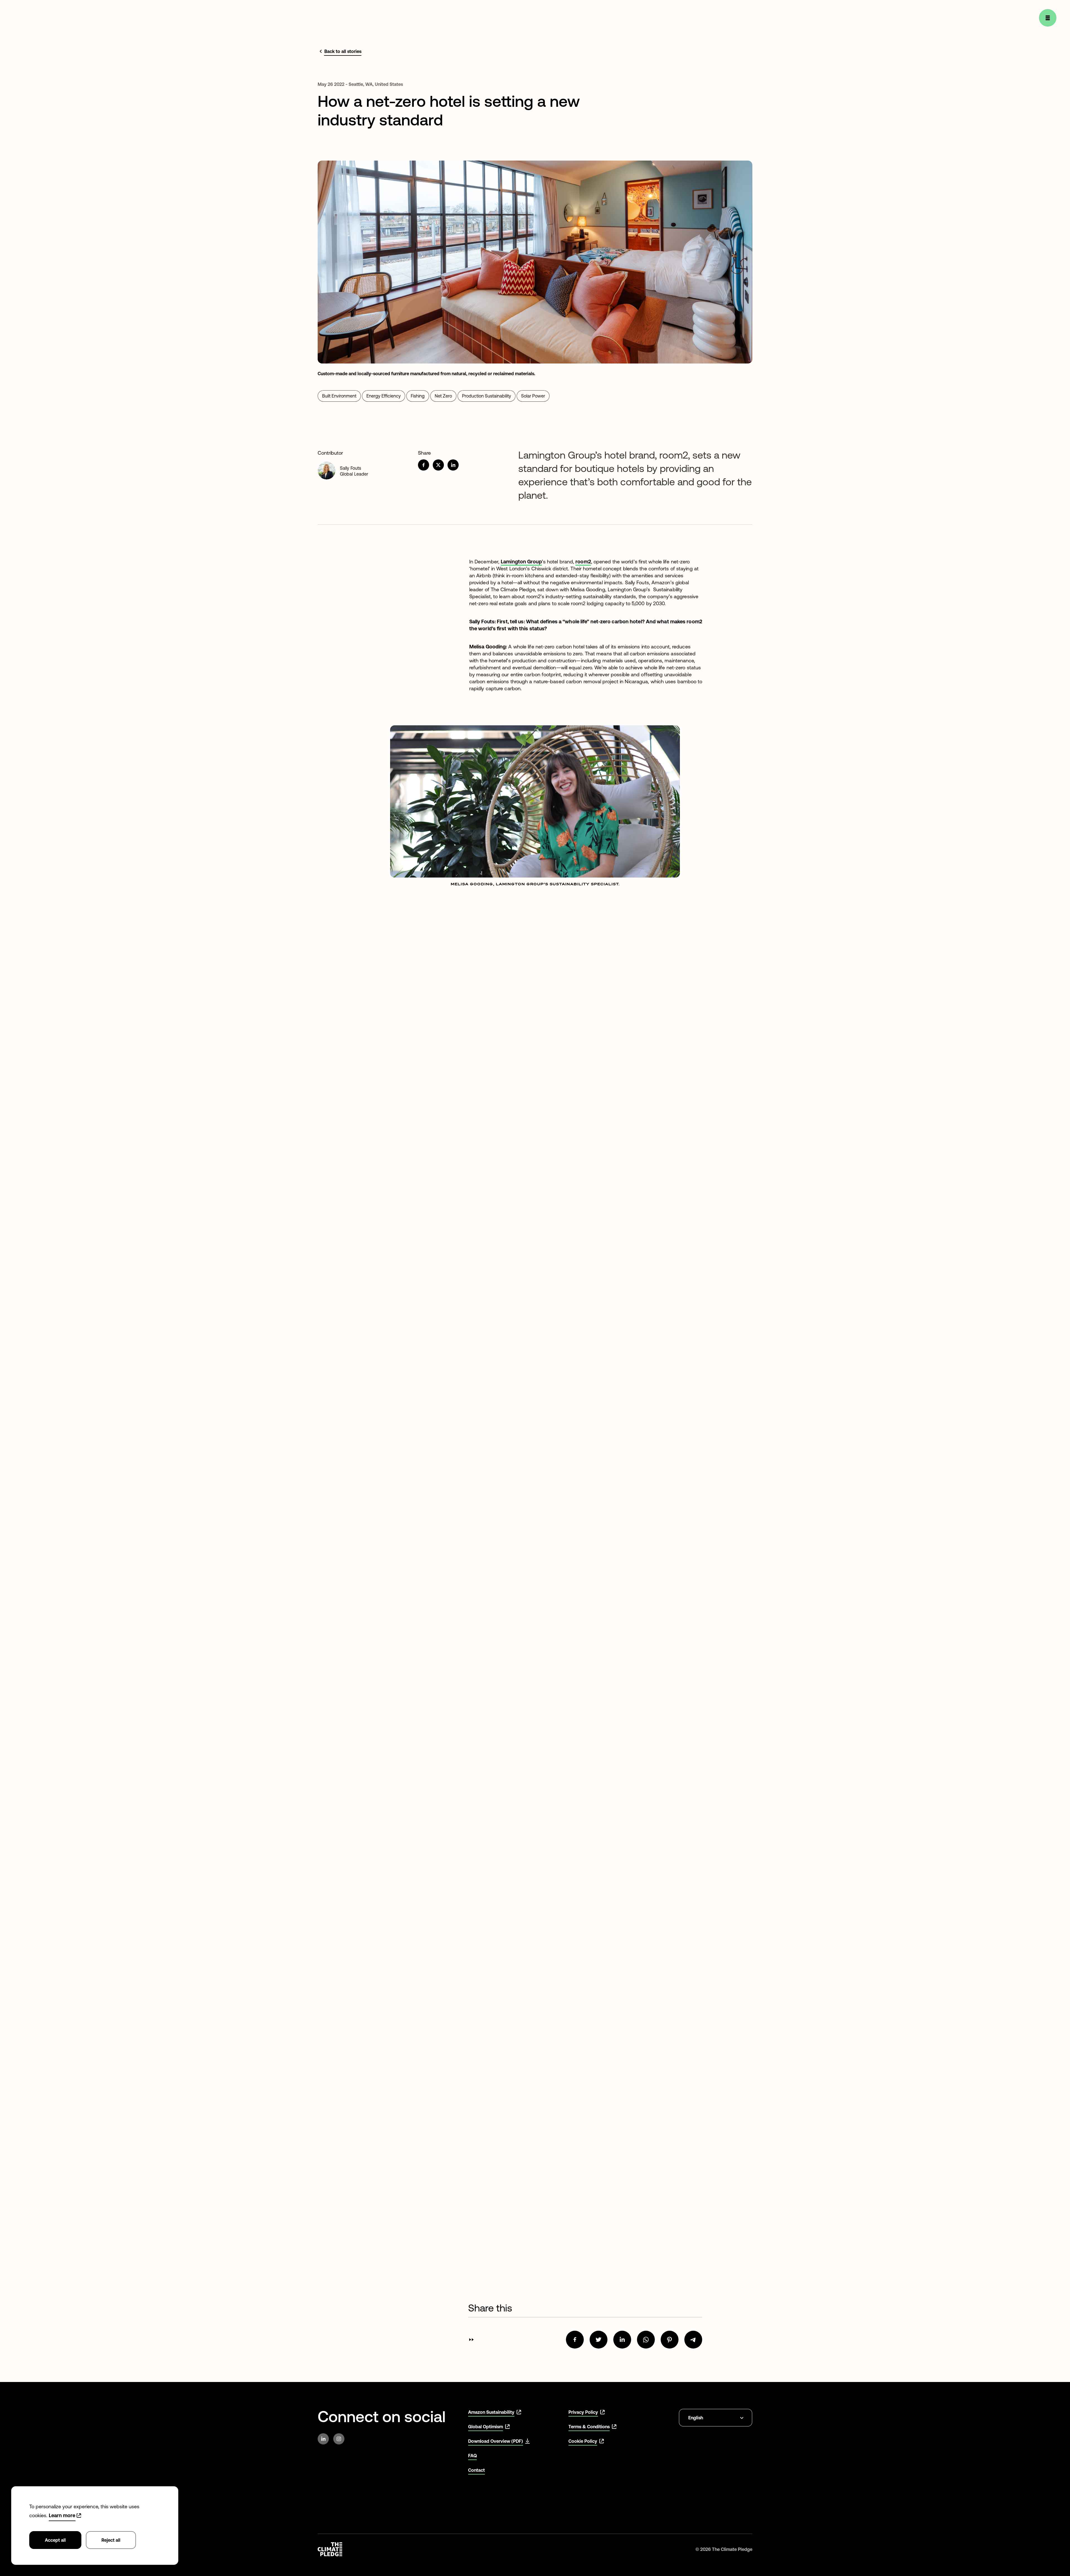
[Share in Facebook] (424, 465)
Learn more (62, 2515)
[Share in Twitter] (438, 465)
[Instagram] (339, 2439)
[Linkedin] (323, 2439)
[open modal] (1048, 18)
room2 (583, 562)
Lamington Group (521, 562)
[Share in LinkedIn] (453, 465)
